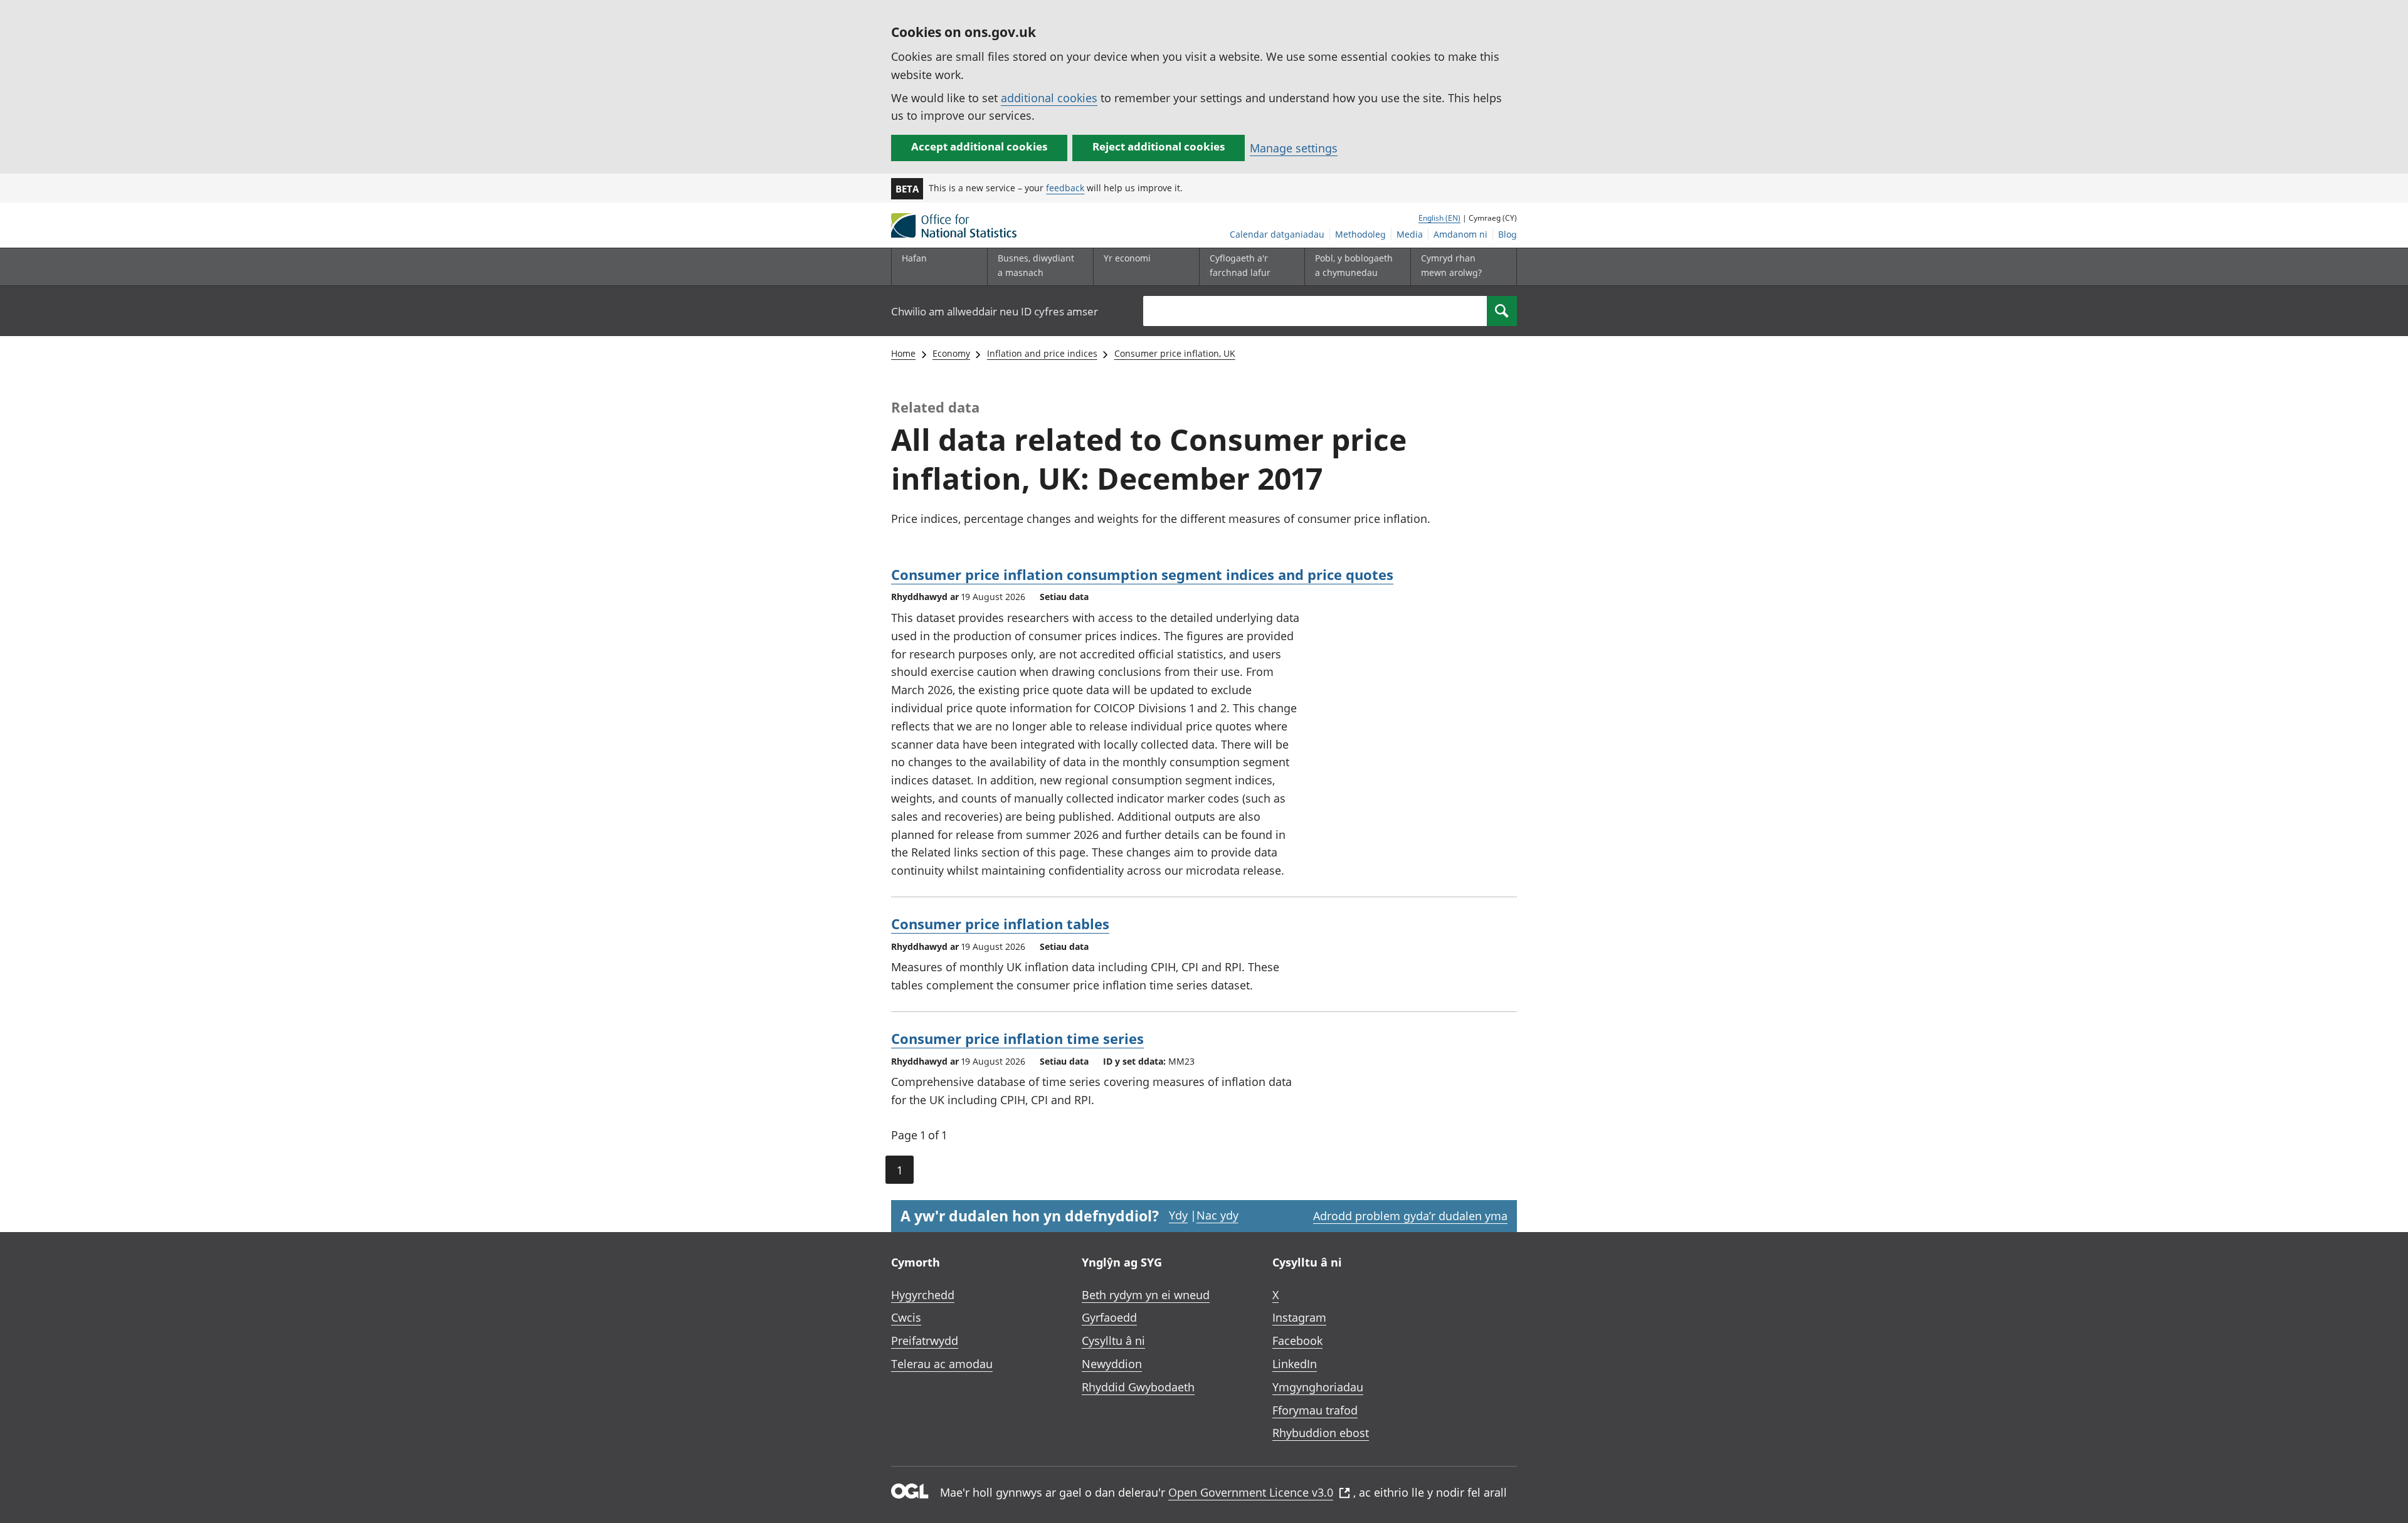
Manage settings (1294, 148)
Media (1410, 234)
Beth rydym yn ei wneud (1146, 1295)
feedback (1065, 188)
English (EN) (1439, 218)
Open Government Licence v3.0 (1251, 1492)
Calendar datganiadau (1277, 234)
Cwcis (906, 1317)
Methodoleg (1360, 234)
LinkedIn (1295, 1364)
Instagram (1299, 1317)
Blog (1508, 234)
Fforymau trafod (1315, 1410)
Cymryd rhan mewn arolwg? (1451, 265)
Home (903, 353)
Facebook (1297, 1341)
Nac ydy (1217, 1215)
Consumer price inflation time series (1017, 1038)
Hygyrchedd (923, 1295)
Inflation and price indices (1042, 353)
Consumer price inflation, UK (1175, 353)
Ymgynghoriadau (1318, 1387)
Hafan (914, 258)
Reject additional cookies (1159, 146)
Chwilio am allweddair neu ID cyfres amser (995, 311)
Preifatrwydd (925, 1341)
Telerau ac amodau (942, 1364)
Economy (951, 353)
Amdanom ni (1460, 234)
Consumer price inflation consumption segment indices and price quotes (1142, 574)
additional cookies (1049, 98)
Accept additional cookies (979, 146)
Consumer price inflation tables (1000, 924)
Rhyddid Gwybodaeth (1138, 1387)
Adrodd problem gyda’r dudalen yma (1410, 1216)
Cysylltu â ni (1113, 1341)
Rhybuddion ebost (1321, 1433)
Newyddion (1112, 1364)
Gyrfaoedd (1109, 1317)
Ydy (1178, 1215)
